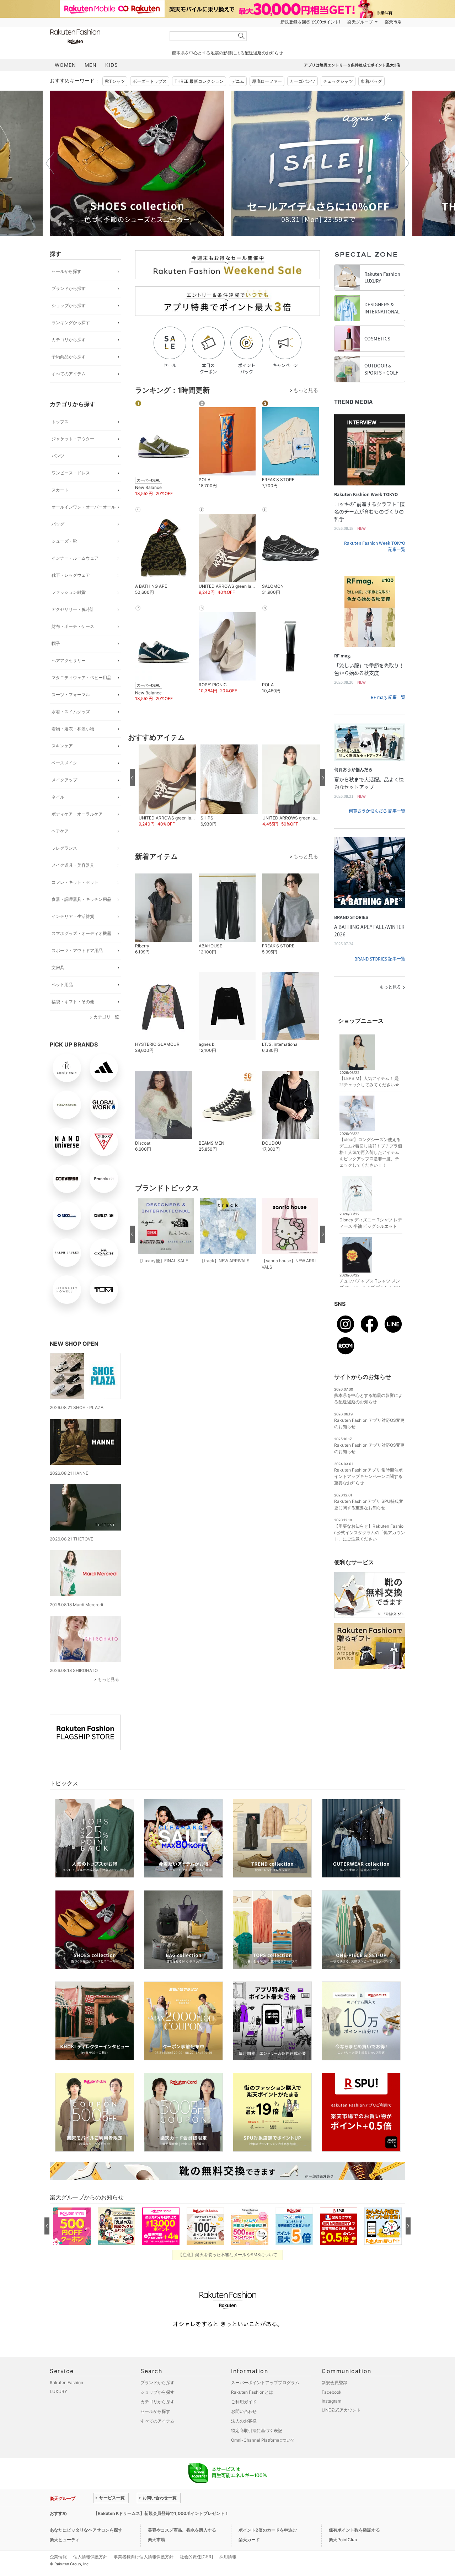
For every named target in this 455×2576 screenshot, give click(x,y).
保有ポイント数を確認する (354, 2530)
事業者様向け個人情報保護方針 (144, 2557)
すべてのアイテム (69, 374)
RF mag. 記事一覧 (388, 697)
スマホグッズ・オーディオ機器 (81, 933)
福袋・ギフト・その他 (73, 1002)
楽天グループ (360, 22)
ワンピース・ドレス (71, 473)
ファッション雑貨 (69, 592)
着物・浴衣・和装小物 (73, 729)
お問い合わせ (244, 2411)
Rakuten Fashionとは (252, 2392)
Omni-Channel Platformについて (263, 2440)
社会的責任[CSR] (196, 2557)
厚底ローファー (267, 81)
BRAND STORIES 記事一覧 (380, 959)
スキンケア (62, 746)
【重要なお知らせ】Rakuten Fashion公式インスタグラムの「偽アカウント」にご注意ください (370, 1532)
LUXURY (58, 2391)
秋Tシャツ (115, 81)
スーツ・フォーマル (71, 695)
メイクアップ (64, 780)
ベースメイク (64, 763)
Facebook (332, 2392)
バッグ (58, 524)
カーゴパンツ (303, 81)
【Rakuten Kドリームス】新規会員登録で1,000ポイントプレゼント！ (161, 2513)
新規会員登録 (334, 2383)
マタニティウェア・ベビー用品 (81, 677)
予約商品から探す (69, 357)
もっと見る (108, 1679)
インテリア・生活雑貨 (73, 916)
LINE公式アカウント (341, 2410)
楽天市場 (393, 22)
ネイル (58, 797)
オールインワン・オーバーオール (84, 507)
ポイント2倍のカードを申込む (268, 2530)
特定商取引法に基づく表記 (257, 2430)
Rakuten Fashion (105, 36)
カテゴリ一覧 (106, 1017)
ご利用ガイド (244, 2402)
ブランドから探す (69, 288)
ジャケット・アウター (73, 439)
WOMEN (65, 65)
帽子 (56, 643)
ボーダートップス (150, 81)
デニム (238, 81)
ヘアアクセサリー (69, 660)
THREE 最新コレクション (199, 81)
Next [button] (405, 163)
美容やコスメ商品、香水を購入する (182, 2530)
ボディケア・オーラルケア (77, 814)
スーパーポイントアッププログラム (265, 2383)
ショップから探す (69, 305)
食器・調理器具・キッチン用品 (81, 899)
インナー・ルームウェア (75, 558)
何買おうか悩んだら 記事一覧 (377, 811)
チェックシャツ (338, 81)
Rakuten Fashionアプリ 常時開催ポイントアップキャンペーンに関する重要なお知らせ (368, 1476)
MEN (91, 65)
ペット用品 (62, 985)
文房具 (58, 967)
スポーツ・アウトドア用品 (77, 950)
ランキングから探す (71, 322)
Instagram (331, 2401)
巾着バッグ (371, 81)
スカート (60, 490)
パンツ (58, 456)
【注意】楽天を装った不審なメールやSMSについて (228, 2255)
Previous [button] (50, 163)
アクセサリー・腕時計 (73, 609)
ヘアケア (60, 831)
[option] (137, 163)
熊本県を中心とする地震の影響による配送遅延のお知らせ (227, 53)
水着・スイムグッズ (71, 712)
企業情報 (58, 2557)
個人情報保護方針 (90, 2557)
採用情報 (228, 2557)
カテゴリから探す (69, 340)
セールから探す (66, 271)
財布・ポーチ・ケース (73, 626)
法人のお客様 (244, 2421)
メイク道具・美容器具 (73, 865)
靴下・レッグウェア (71, 575)
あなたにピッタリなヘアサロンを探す (86, 2530)
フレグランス (64, 848)
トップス (60, 422)
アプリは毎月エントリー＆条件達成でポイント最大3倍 (352, 65)
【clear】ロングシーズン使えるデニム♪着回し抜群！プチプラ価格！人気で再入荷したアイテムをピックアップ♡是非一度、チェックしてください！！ (371, 1152)
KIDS (112, 65)
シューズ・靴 (64, 541)
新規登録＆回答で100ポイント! (310, 22)
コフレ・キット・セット (75, 882)
